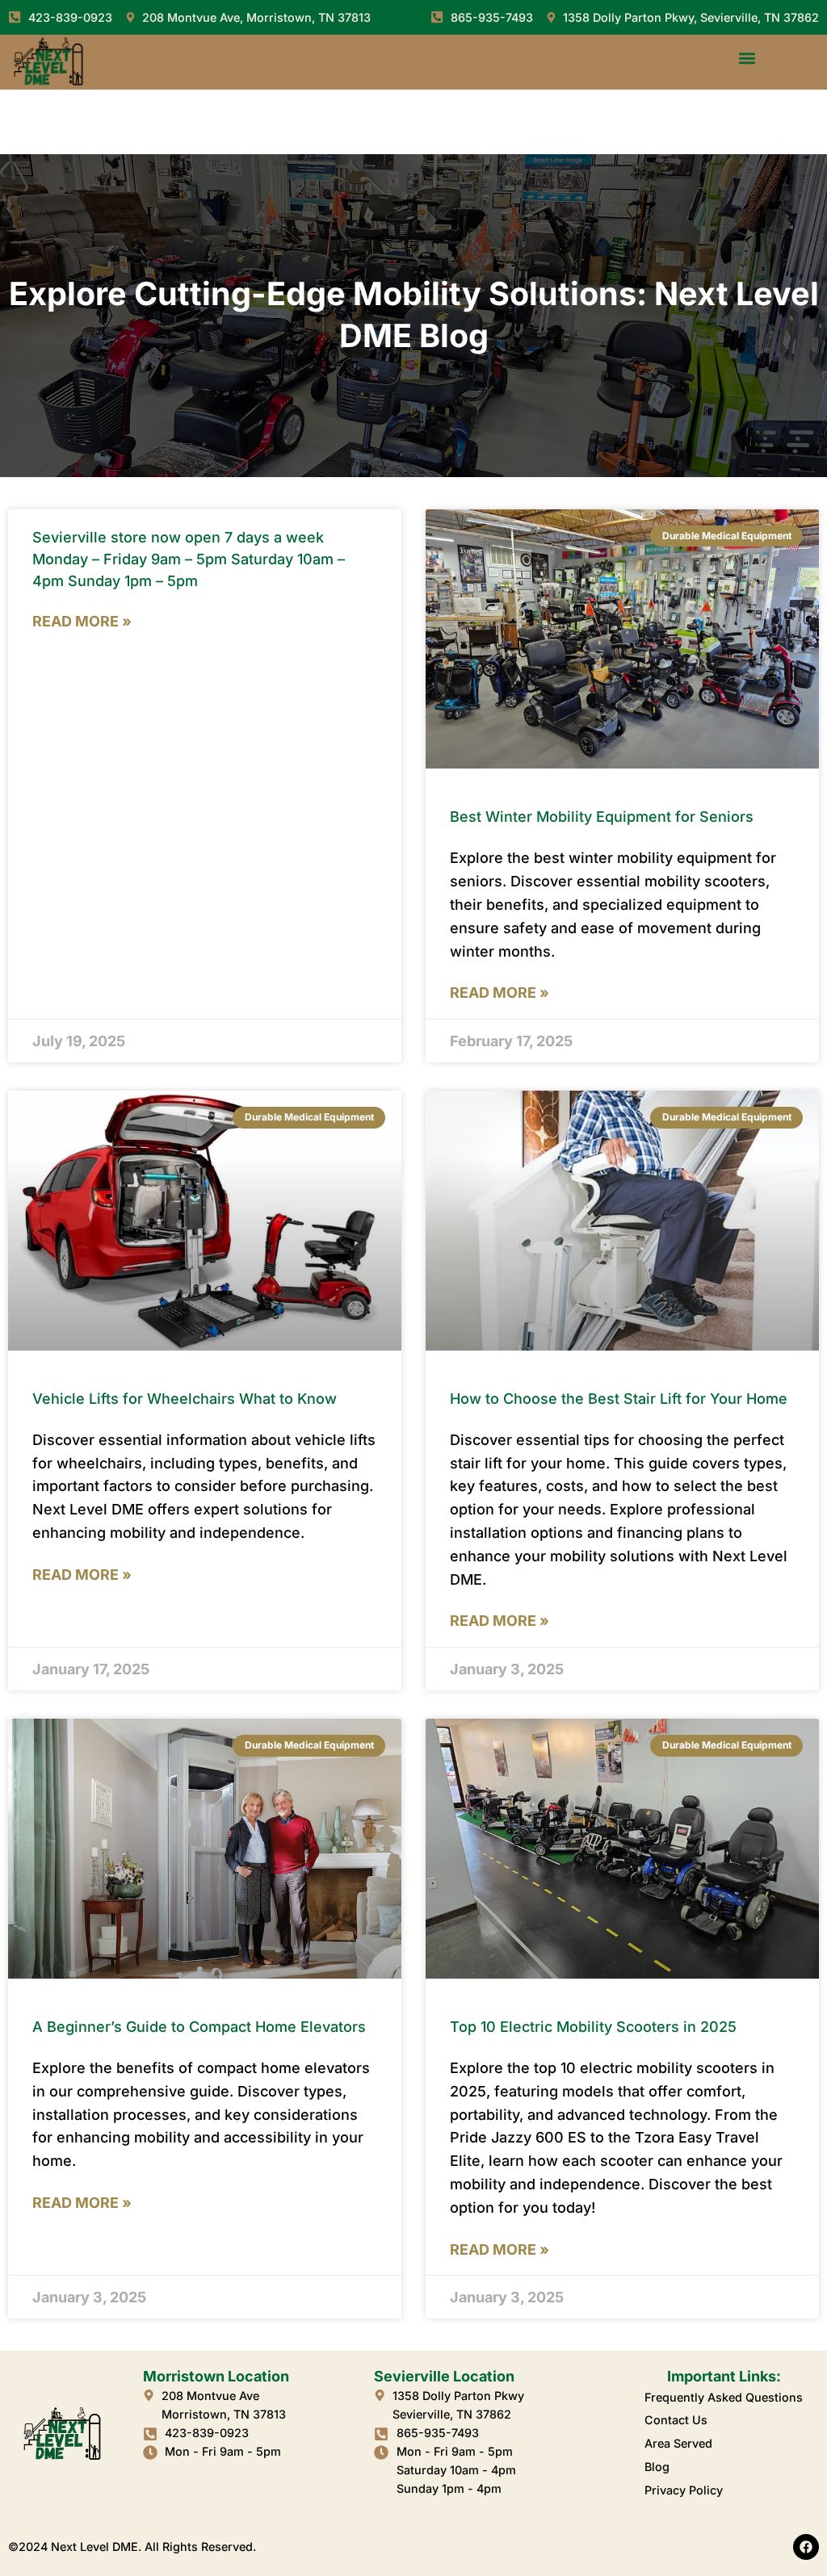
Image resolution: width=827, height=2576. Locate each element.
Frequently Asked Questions (724, 2397)
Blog (657, 2467)
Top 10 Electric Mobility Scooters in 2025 (593, 2027)
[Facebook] (806, 2547)
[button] (747, 58)
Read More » (82, 621)
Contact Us (676, 2420)
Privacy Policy (684, 2490)
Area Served (678, 2443)
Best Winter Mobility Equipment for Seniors (602, 817)
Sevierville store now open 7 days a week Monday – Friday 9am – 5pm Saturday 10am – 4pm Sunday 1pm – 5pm (189, 559)
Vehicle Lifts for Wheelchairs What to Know (185, 1399)
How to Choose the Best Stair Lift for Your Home (619, 1399)
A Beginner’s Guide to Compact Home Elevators (199, 2027)
